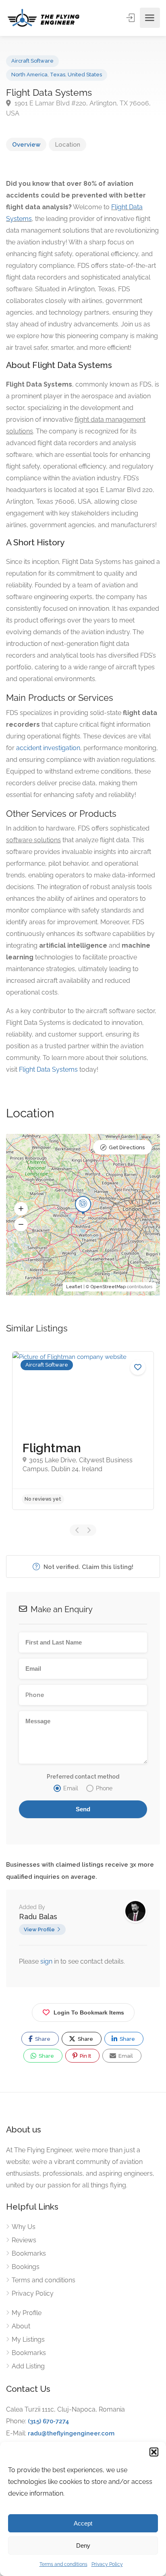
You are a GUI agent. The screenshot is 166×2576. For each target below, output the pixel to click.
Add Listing (28, 2366)
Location (67, 145)
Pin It (85, 2056)
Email (125, 2056)
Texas (58, 75)
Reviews (24, 2240)
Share (42, 2039)
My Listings (28, 2339)
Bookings (26, 2267)
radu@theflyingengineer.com (71, 2433)
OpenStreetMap (108, 1287)
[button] (154, 2452)
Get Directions (127, 1147)
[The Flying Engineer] (44, 18)
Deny (83, 2546)
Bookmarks (29, 2253)
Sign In (131, 18)
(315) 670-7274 (49, 2421)
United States (85, 75)
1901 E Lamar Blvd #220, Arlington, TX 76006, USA (78, 108)
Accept (83, 2523)
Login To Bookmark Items (89, 2012)
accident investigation (48, 748)
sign (47, 1961)
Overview (26, 145)
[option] (83, 1431)
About (21, 2326)
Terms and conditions (63, 2564)
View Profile (39, 1929)
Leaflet (74, 1287)
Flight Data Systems (48, 1069)
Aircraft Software (32, 61)
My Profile (27, 2313)
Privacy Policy (107, 2564)
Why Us (24, 2227)
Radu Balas (38, 1917)
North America (29, 75)
